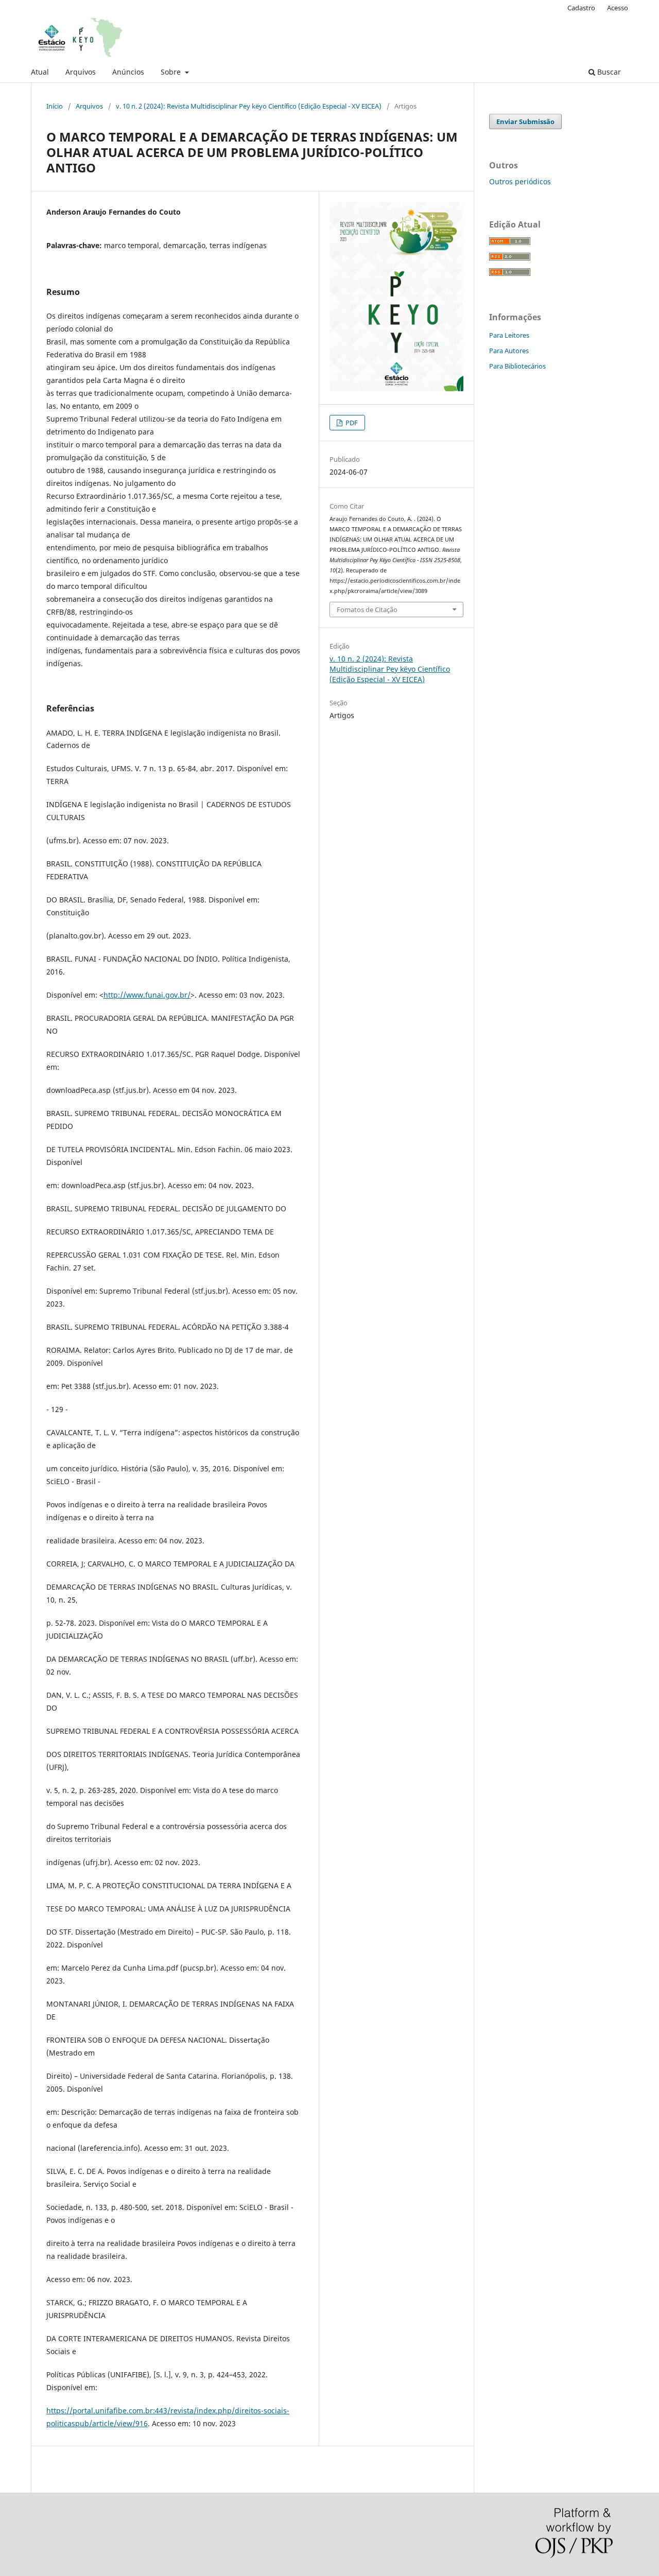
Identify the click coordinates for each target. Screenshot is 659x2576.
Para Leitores (509, 335)
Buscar (608, 72)
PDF (351, 423)
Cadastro (581, 8)
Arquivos (81, 72)
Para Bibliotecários (517, 366)
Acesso (618, 8)
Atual (40, 72)
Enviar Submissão (525, 121)
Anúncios (128, 72)
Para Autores (509, 351)
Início (55, 106)
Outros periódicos (520, 181)
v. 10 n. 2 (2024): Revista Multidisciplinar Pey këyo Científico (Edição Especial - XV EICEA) (249, 106)
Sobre (172, 72)
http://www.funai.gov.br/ (147, 995)
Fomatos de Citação (367, 610)
